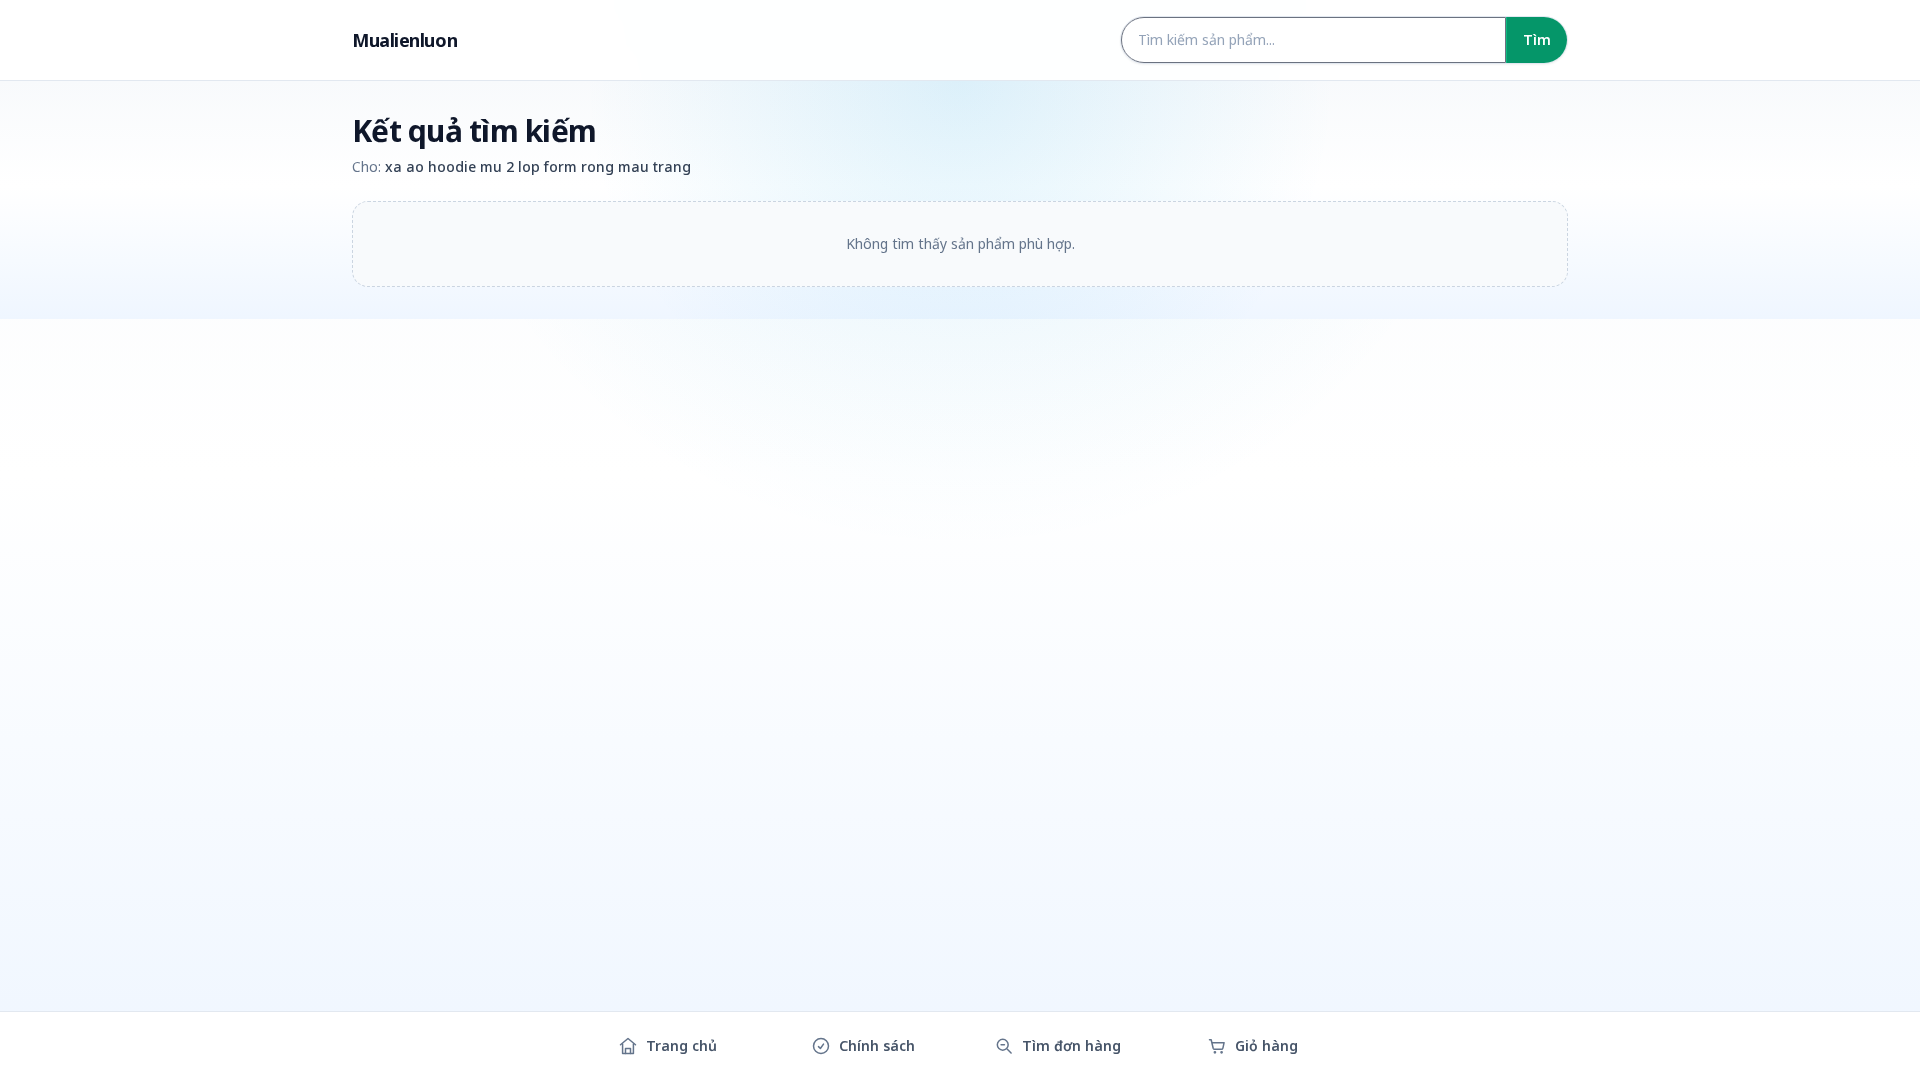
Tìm (1537, 39)
